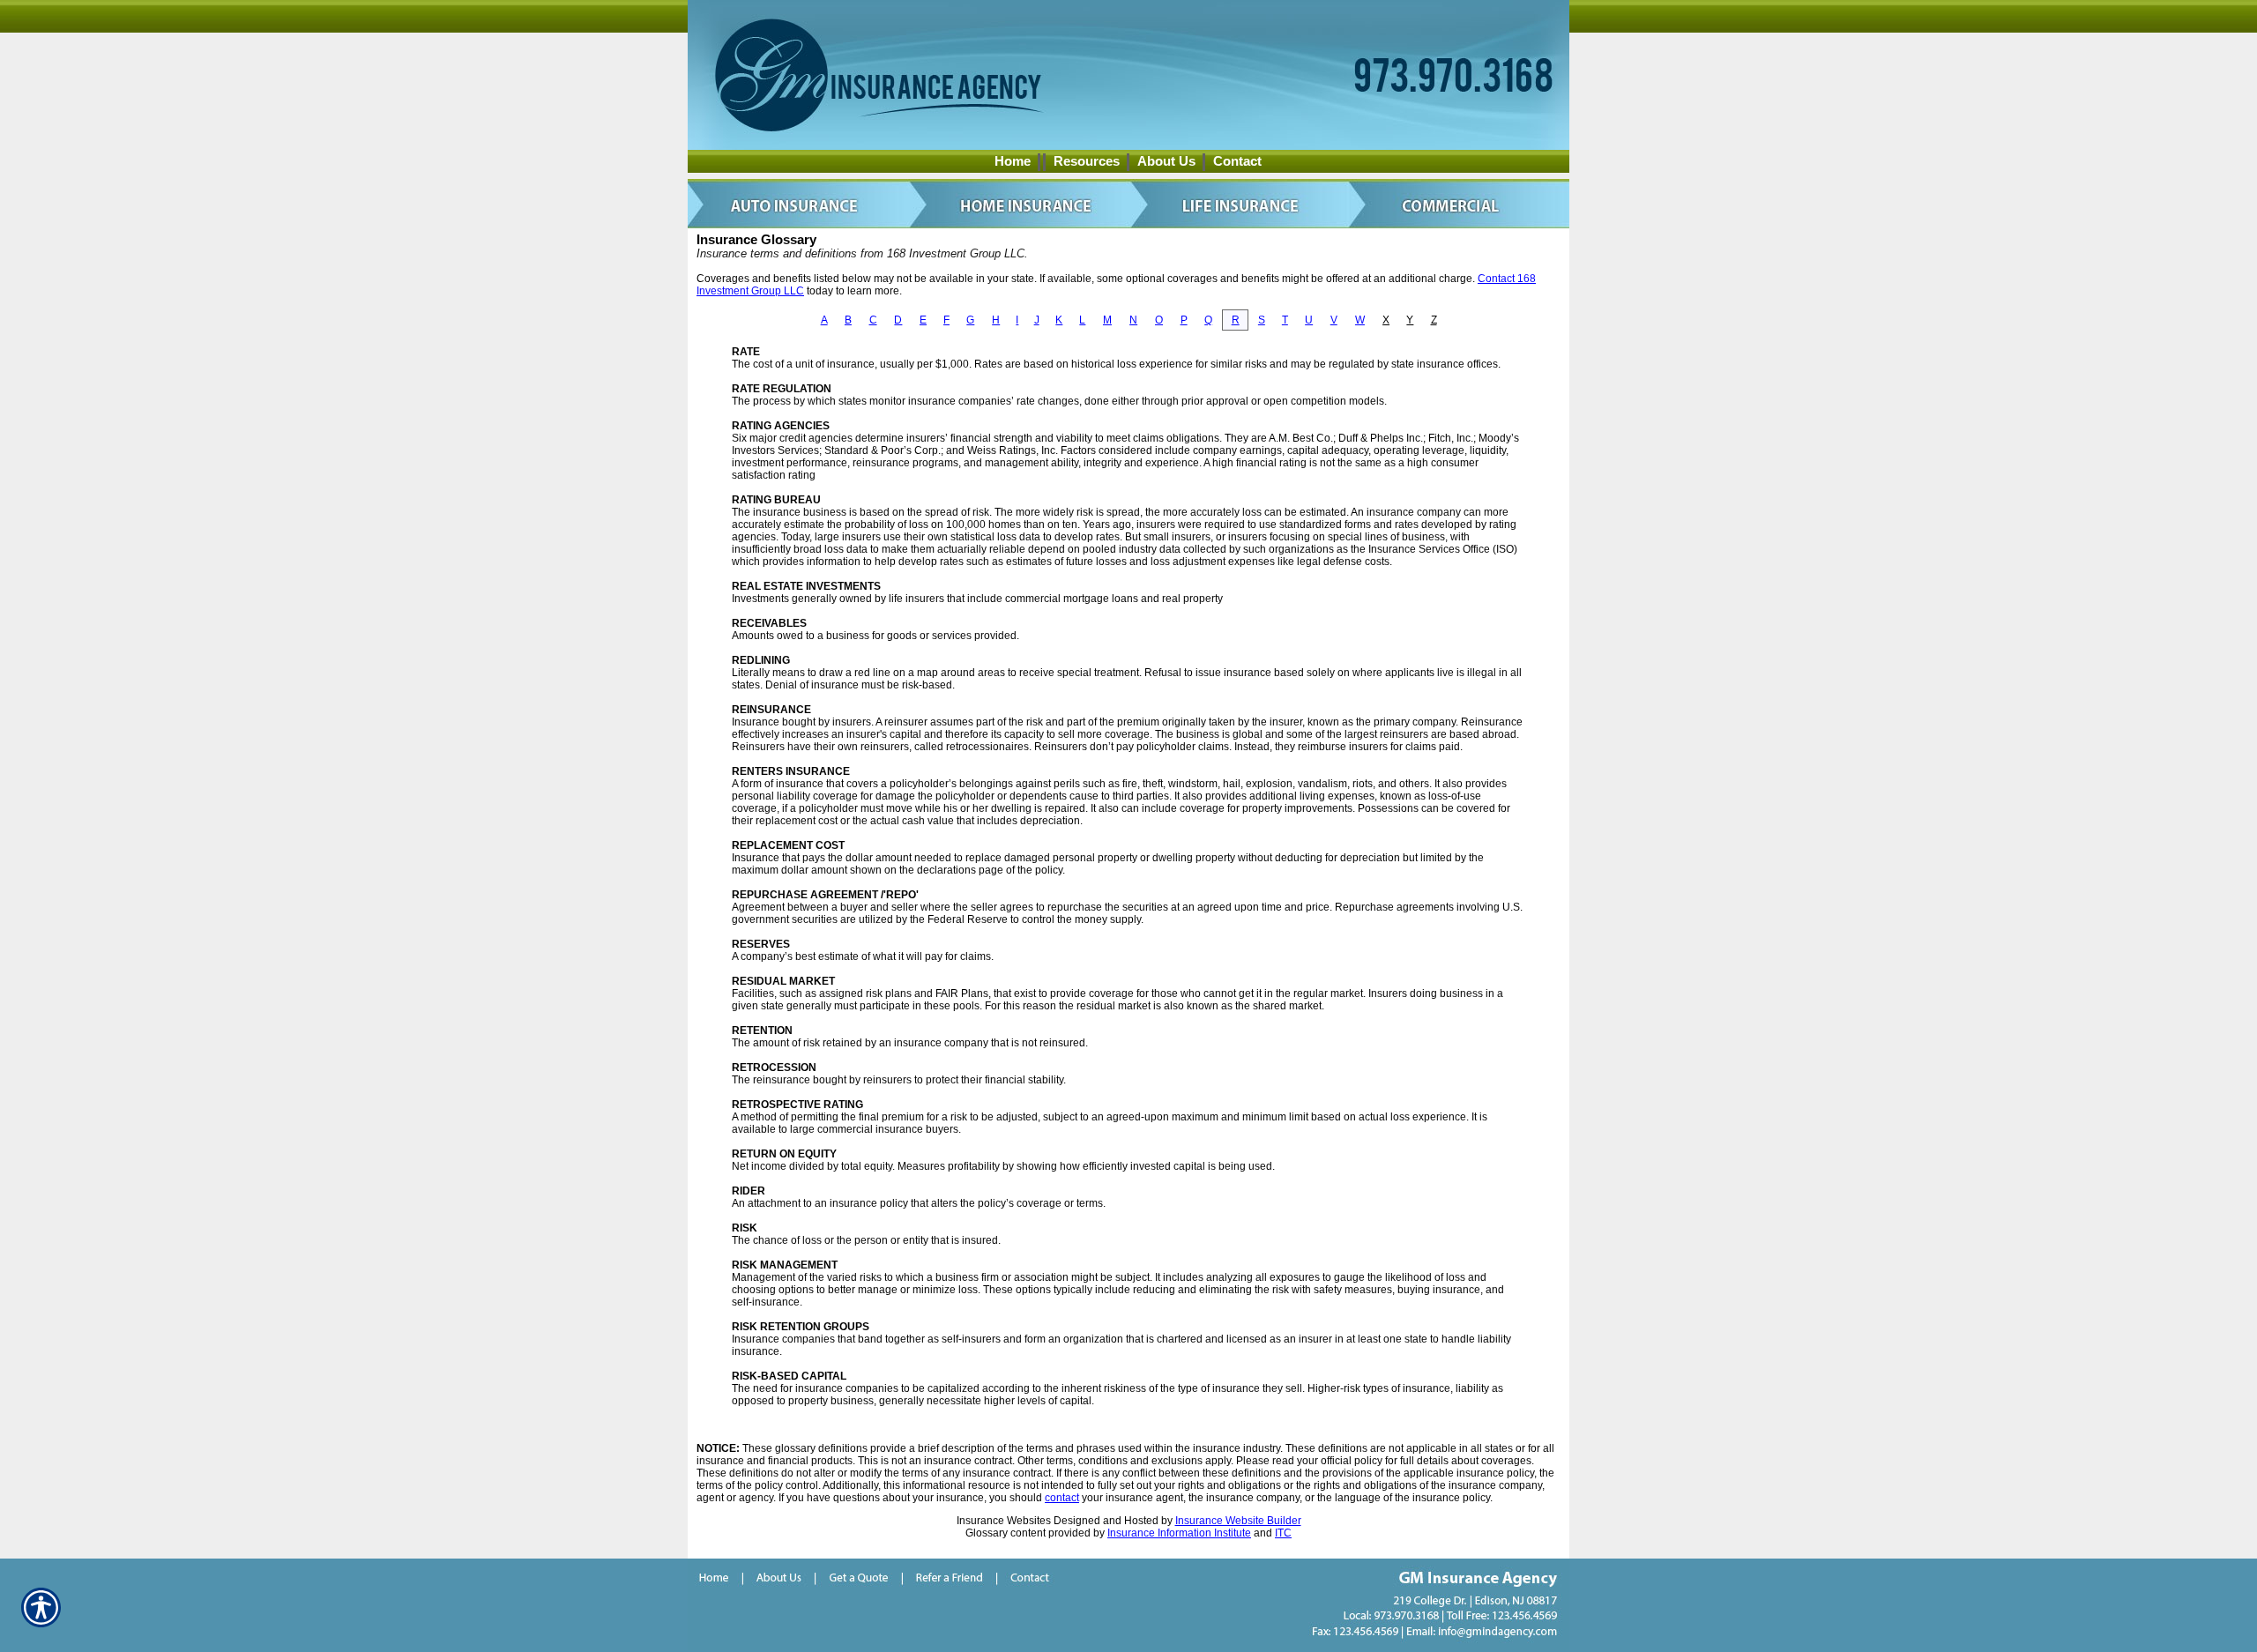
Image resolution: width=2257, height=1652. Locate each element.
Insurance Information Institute (1179, 1533)
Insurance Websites (1004, 1521)
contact (1062, 1498)
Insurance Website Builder (1238, 1521)
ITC (1283, 1533)
